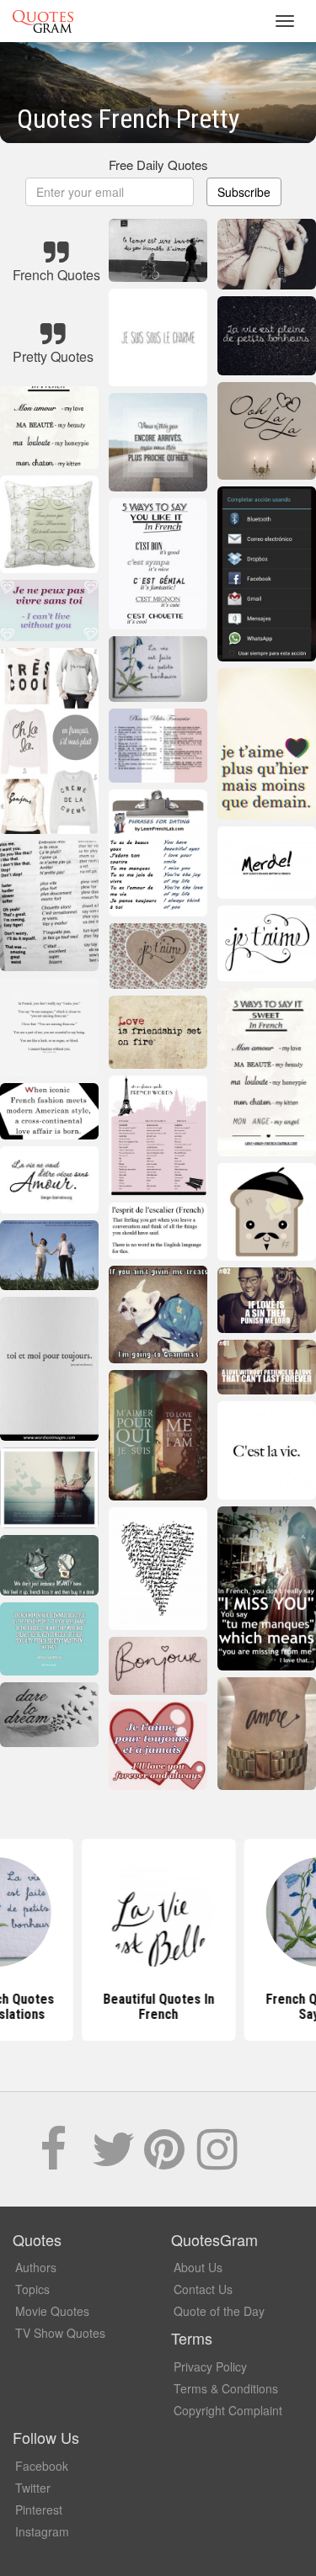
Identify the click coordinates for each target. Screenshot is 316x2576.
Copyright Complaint (228, 2410)
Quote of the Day (219, 2311)
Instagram (42, 2531)
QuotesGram (43, 21)
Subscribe (244, 192)
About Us (198, 2267)
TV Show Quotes (60, 2333)
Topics (32, 2289)
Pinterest (39, 2510)
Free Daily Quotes (158, 165)
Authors (36, 2267)
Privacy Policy (210, 2366)
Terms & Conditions (226, 2388)
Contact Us (203, 2289)
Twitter (33, 2488)
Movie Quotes (52, 2311)
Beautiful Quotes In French (158, 2007)
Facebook (42, 2466)
